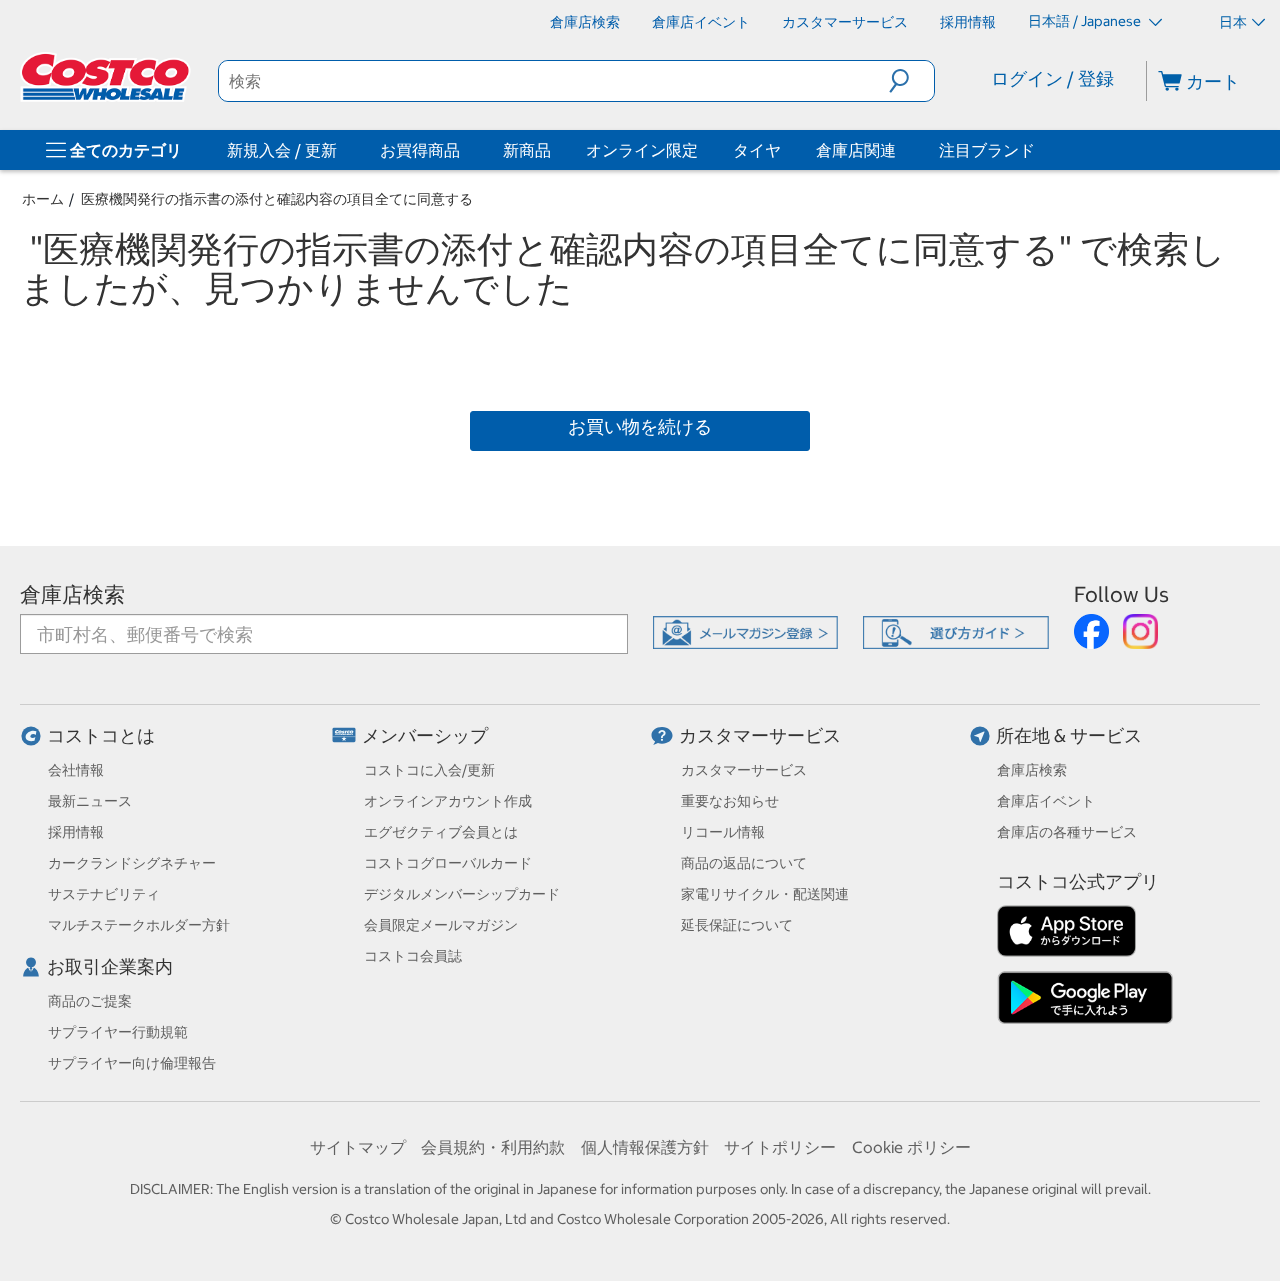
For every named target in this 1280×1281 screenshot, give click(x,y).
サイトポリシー (780, 1147)
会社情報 (76, 770)
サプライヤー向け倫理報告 (132, 1063)
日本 (1233, 22)
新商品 (527, 150)
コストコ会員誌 (413, 956)
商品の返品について (744, 863)
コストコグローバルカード (448, 863)
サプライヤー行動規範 (118, 1032)
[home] (107, 77)
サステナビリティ (104, 894)
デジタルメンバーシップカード (462, 894)
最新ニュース (90, 801)
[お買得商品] (464, 150)
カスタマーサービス (760, 735)
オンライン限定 (642, 150)
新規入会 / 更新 (282, 150)
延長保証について (737, 925)
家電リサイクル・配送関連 (765, 894)
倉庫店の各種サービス (1067, 832)
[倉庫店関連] (900, 150)
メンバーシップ (425, 735)
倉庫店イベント (1046, 801)
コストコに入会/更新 (429, 770)
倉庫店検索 (72, 594)
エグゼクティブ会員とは (441, 832)
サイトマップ (358, 1147)
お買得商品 (420, 150)
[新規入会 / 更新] (341, 150)
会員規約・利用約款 (493, 1147)
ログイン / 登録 (1052, 78)
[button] (911, 81)
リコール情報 (723, 832)
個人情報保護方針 (645, 1147)
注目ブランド (987, 150)
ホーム (43, 199)
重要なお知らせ (730, 801)
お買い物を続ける (640, 426)
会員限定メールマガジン (441, 925)
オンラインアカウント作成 (448, 801)
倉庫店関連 (856, 150)
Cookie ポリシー (911, 1147)
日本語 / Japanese (1086, 21)
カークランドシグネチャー (132, 863)
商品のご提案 (90, 1001)
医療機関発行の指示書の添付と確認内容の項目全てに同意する (277, 199)
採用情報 (76, 832)
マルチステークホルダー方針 (139, 925)
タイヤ (757, 150)
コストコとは (101, 735)
